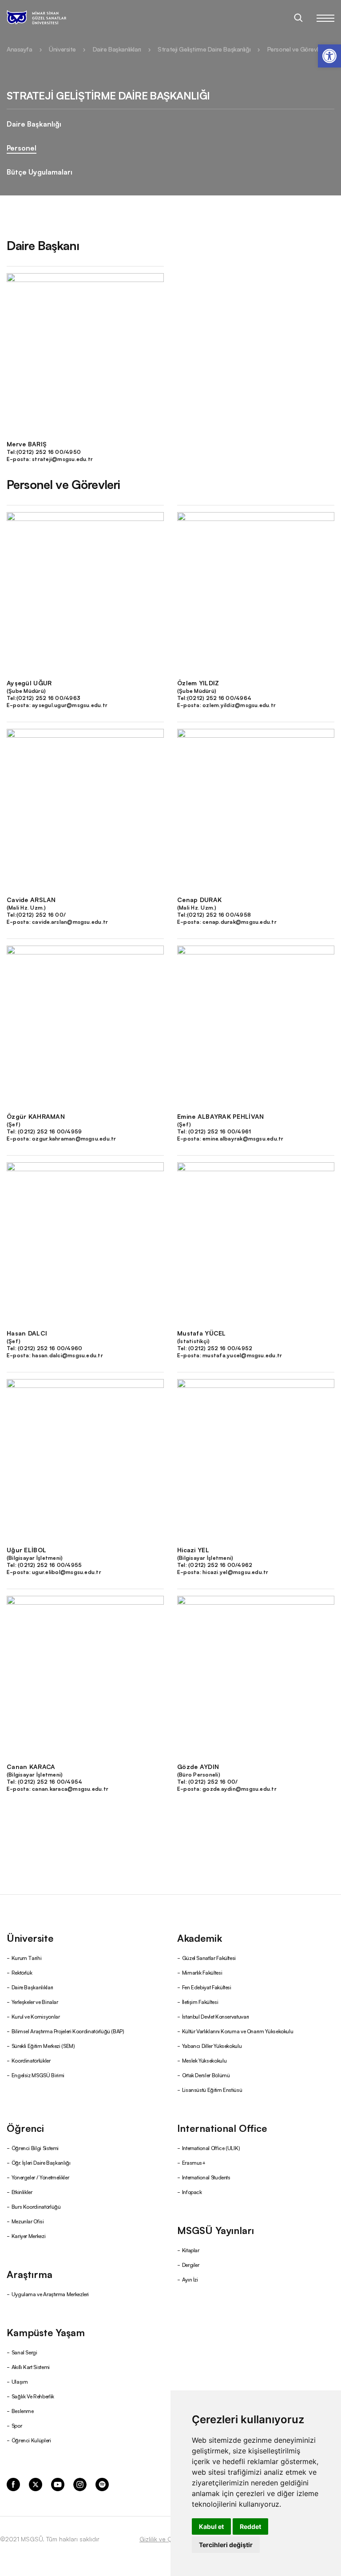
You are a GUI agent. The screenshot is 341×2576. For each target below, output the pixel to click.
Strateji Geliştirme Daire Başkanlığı (204, 49)
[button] (329, 56)
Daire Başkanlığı (34, 123)
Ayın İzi (190, 2279)
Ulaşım (20, 2381)
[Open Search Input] (298, 18)
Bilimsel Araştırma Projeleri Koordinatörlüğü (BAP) (68, 2031)
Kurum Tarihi (27, 1958)
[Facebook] (13, 2484)
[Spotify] (102, 2484)
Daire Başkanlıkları (117, 49)
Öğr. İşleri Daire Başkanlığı (41, 2162)
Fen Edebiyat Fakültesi (207, 1987)
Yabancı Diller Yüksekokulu (212, 2045)
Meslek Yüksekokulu (204, 2060)
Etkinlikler (22, 2192)
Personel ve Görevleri (296, 49)
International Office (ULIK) (211, 2148)
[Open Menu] (325, 18)
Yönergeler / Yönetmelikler (40, 2177)
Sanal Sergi (24, 2352)
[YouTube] (58, 2484)
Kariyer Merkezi (29, 2236)
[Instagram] (80, 2484)
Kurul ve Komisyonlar (36, 2016)
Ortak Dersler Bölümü (206, 2075)
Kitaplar (191, 2250)
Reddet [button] (250, 2526)
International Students (206, 2177)
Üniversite (62, 49)
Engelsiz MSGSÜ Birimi (38, 2075)
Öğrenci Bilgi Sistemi (35, 2148)
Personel (22, 147)
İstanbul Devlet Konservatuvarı (216, 2016)
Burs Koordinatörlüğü (36, 2206)
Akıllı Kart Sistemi (31, 2367)
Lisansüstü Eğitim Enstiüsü (212, 2089)
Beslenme (23, 2411)
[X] (36, 2484)
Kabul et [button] (211, 2526)
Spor (17, 2425)
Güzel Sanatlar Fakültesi (209, 1958)
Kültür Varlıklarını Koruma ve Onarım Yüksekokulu (238, 2031)
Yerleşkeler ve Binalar (35, 2002)
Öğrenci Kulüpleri (31, 2440)
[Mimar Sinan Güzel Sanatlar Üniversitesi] (48, 18)
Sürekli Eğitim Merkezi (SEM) (43, 2045)
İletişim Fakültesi (200, 2002)
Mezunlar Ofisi (28, 2221)
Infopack (192, 2192)
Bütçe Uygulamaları (40, 171)
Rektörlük (22, 1972)
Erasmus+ (194, 2162)
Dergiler (191, 2264)
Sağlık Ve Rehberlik (33, 2396)
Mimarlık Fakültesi (202, 1972)
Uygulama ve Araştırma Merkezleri (50, 2294)
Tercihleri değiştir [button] (226, 2545)
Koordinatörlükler (31, 2060)
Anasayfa (20, 49)
